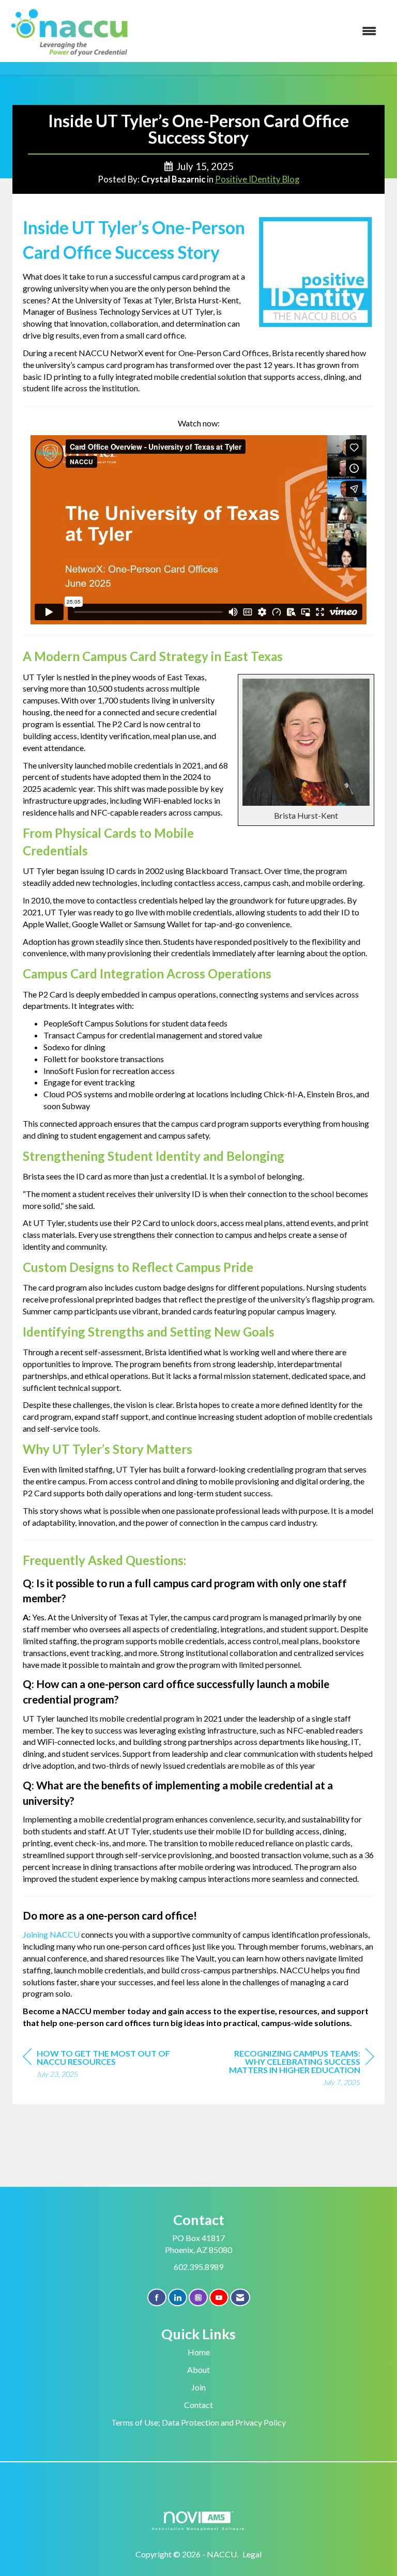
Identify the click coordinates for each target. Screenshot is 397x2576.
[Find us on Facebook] (157, 2298)
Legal (252, 2554)
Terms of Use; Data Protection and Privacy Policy (198, 2422)
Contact (198, 2405)
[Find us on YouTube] (219, 2298)
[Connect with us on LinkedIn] (178, 2298)
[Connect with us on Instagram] (198, 2298)
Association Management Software (198, 2528)
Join (198, 2387)
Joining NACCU (51, 1934)
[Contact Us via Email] (240, 2298)
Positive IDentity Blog (257, 179)
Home (199, 2352)
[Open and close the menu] (260, 31)
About (198, 2370)
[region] (297, 2069)
